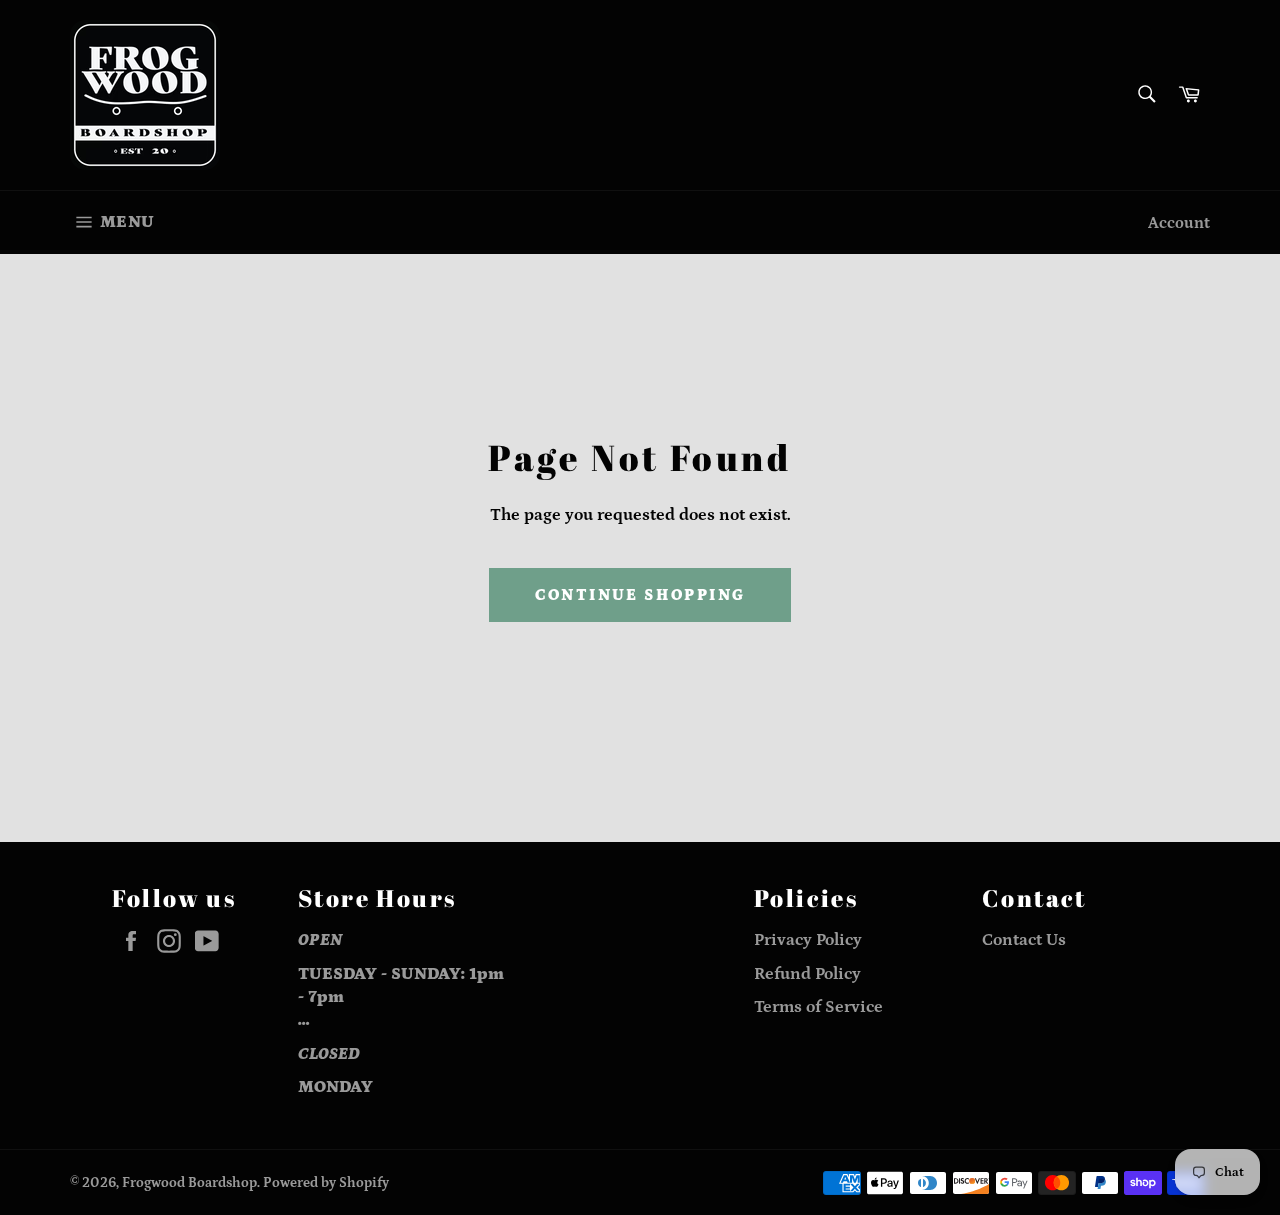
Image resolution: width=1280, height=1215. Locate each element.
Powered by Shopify (326, 1183)
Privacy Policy (808, 940)
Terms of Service (818, 1007)
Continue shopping (640, 595)
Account (1179, 223)
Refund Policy (807, 974)
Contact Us (1024, 940)
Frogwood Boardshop (189, 1183)
